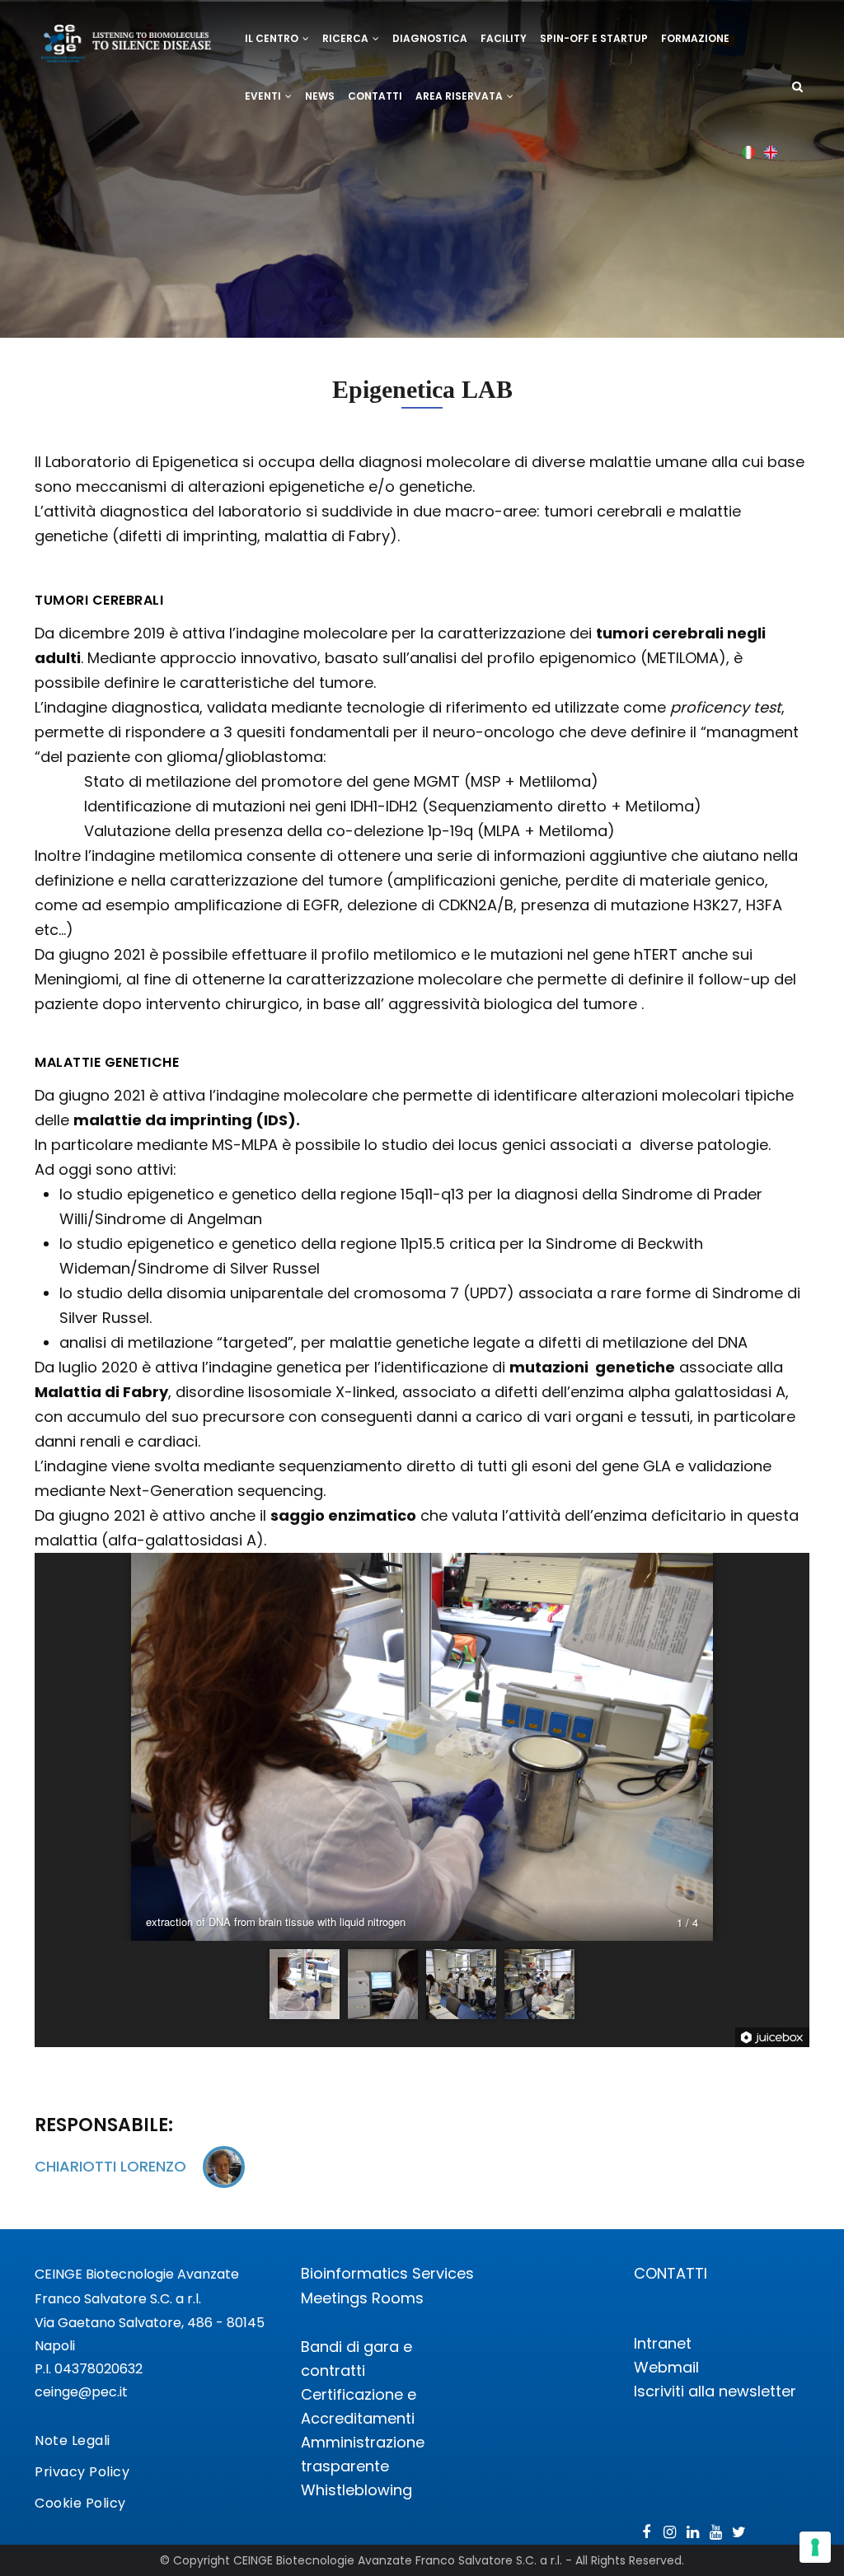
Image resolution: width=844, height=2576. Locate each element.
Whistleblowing (356, 2490)
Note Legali (73, 2440)
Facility (504, 38)
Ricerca (347, 38)
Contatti (375, 96)
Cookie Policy (80, 2503)
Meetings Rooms (362, 2298)
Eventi (264, 96)
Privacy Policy (82, 2472)
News (320, 96)
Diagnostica (430, 38)
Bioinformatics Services (387, 2273)
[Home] (127, 36)
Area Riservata (460, 96)
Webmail (666, 2367)
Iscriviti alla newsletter (715, 2391)
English (771, 152)
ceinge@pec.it (81, 2392)
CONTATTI (671, 2273)
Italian (749, 152)
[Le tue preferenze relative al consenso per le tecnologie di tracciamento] (815, 2547)
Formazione (695, 38)
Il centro (273, 38)
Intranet (663, 2343)
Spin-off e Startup (594, 38)
